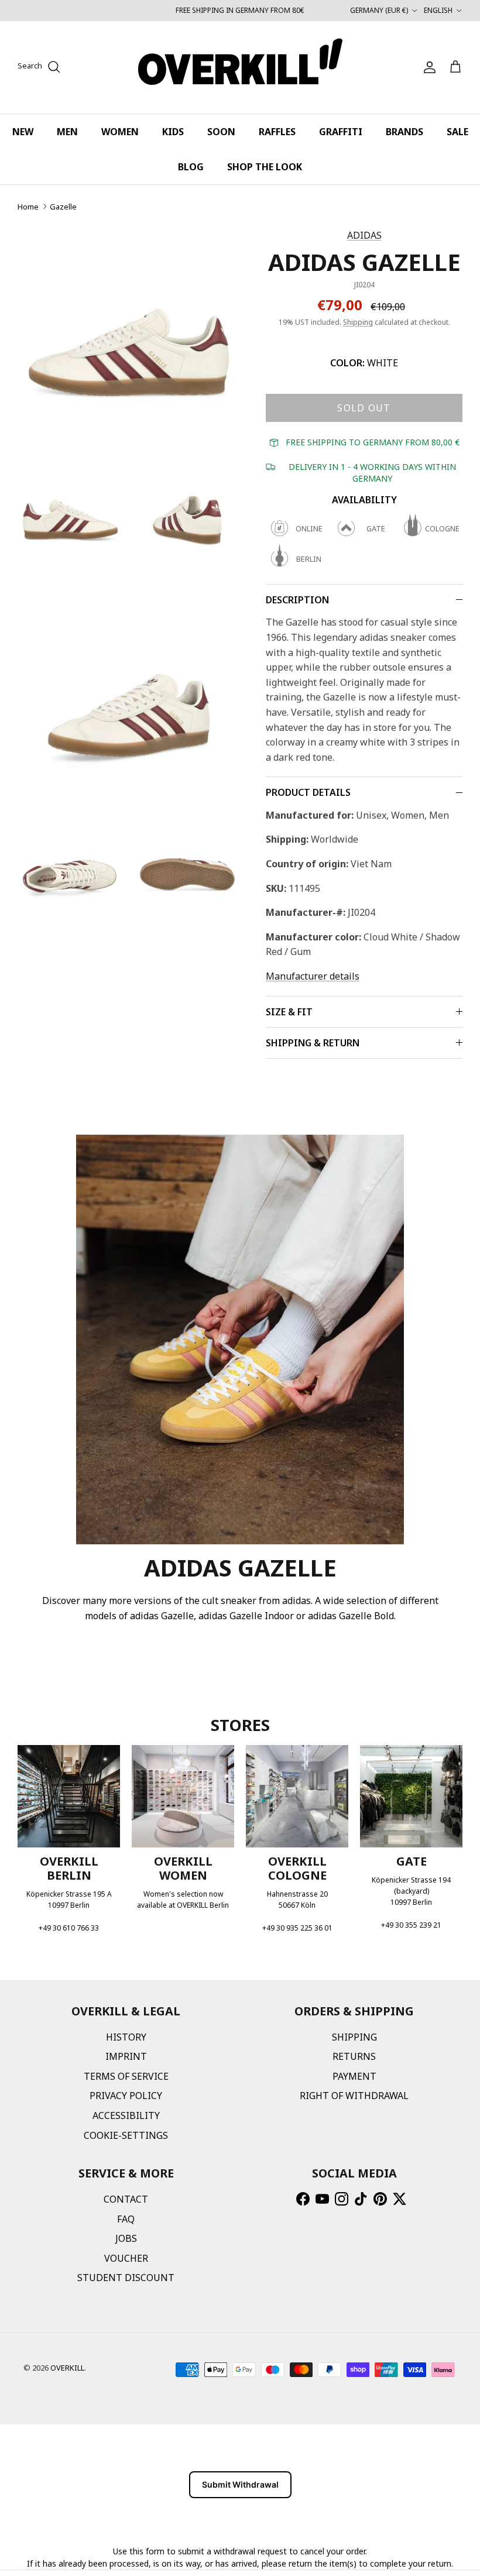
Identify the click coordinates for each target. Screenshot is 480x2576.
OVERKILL (67, 2368)
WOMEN (120, 132)
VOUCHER (126, 2258)
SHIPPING (354, 2037)
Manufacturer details (313, 976)
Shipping (358, 322)
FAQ (126, 2219)
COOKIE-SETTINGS (126, 2135)
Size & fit (289, 1012)
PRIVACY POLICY (126, 2096)
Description (297, 600)
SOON (221, 132)
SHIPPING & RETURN (313, 1043)
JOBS (126, 2238)
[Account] (427, 67)
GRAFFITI (341, 132)
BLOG (191, 167)
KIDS (173, 132)
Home (28, 207)
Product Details (308, 792)
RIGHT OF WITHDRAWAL (354, 2096)
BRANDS (404, 132)
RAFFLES (277, 132)
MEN (67, 132)
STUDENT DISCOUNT (126, 2278)
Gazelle (63, 207)
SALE (457, 132)
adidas (364, 235)
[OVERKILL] (240, 67)
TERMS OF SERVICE (126, 2076)
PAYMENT (354, 2076)
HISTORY (126, 2037)
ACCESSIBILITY (126, 2115)
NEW (23, 132)
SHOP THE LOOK (265, 167)
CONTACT (126, 2199)
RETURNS (354, 2056)
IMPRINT (126, 2056)
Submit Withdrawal (240, 2484)
